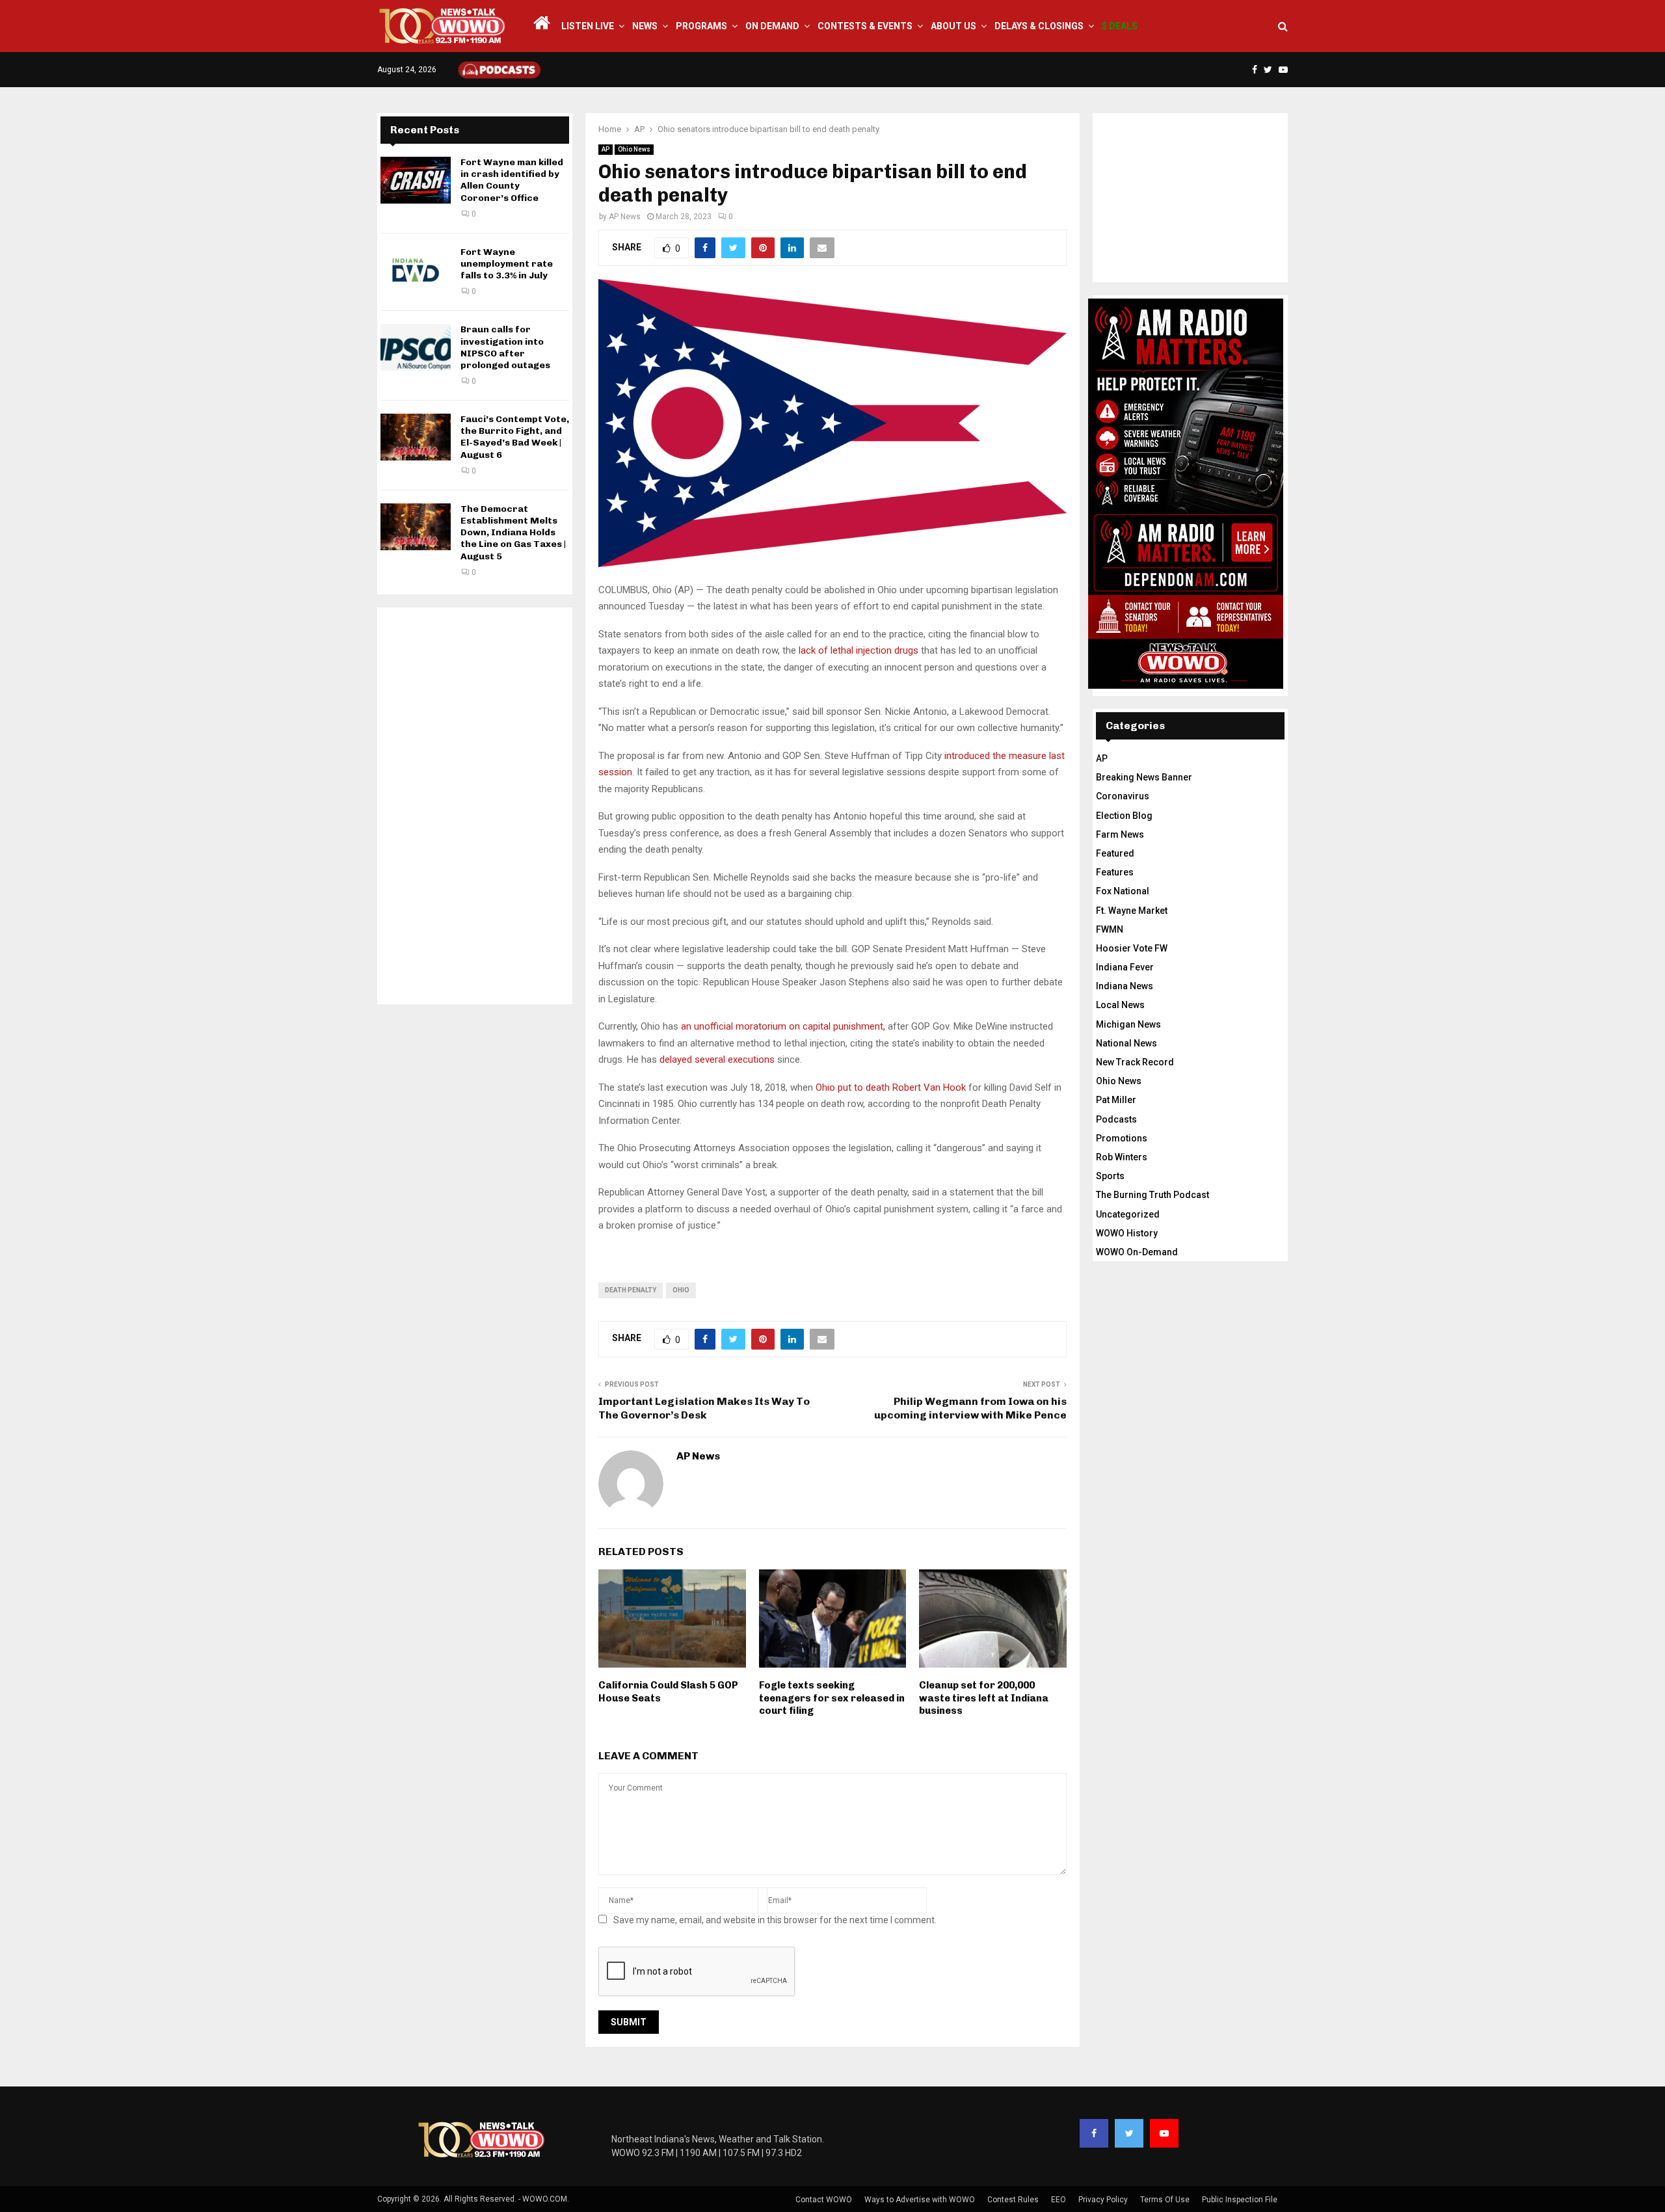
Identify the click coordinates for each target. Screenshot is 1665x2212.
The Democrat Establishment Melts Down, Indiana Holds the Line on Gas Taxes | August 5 (513, 533)
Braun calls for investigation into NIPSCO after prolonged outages (505, 347)
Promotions (1122, 1138)
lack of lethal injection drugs (859, 650)
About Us (953, 26)
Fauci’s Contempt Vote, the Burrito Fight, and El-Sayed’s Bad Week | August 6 (515, 437)
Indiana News (1125, 986)
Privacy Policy (1103, 2200)
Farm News (1120, 834)
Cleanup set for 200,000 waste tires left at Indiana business (984, 1698)
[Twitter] (1129, 2133)
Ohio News (634, 149)
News (645, 26)
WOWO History (1127, 1233)
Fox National (1123, 891)
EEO (1059, 2200)
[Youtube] (1164, 2133)
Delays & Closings (1039, 26)
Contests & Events (865, 26)
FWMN (1110, 929)
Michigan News (1128, 1024)
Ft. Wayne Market (1132, 911)
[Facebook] (1094, 2133)
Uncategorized (1128, 1214)
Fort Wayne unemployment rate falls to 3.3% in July (507, 264)
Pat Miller (1116, 1100)
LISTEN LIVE (588, 26)
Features (1115, 872)
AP (606, 149)
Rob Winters (1122, 1157)
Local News (1120, 1005)
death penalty (631, 1290)
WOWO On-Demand (1137, 1252)
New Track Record (1135, 1062)
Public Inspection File (1240, 2200)
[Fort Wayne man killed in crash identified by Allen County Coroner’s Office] (416, 180)
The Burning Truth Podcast (1152, 1195)
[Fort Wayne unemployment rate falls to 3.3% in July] (416, 270)
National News (1126, 1043)
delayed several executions (717, 1059)
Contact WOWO (824, 2200)
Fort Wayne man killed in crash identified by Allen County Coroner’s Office (512, 180)
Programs (701, 26)
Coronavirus (1123, 796)
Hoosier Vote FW (1132, 948)
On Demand (772, 26)
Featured (1115, 853)
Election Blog (1124, 816)
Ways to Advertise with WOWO (920, 2200)
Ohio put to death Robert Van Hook (891, 1087)
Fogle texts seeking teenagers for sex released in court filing (832, 1698)
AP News (625, 217)
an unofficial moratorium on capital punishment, (783, 1026)
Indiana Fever (1125, 967)
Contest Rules (1013, 2200)
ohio (681, 1290)
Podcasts (1116, 1119)
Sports (1110, 1176)
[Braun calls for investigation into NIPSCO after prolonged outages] (416, 347)
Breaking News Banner (1144, 777)
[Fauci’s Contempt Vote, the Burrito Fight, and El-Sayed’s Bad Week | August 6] (416, 437)
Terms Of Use (1165, 2200)
